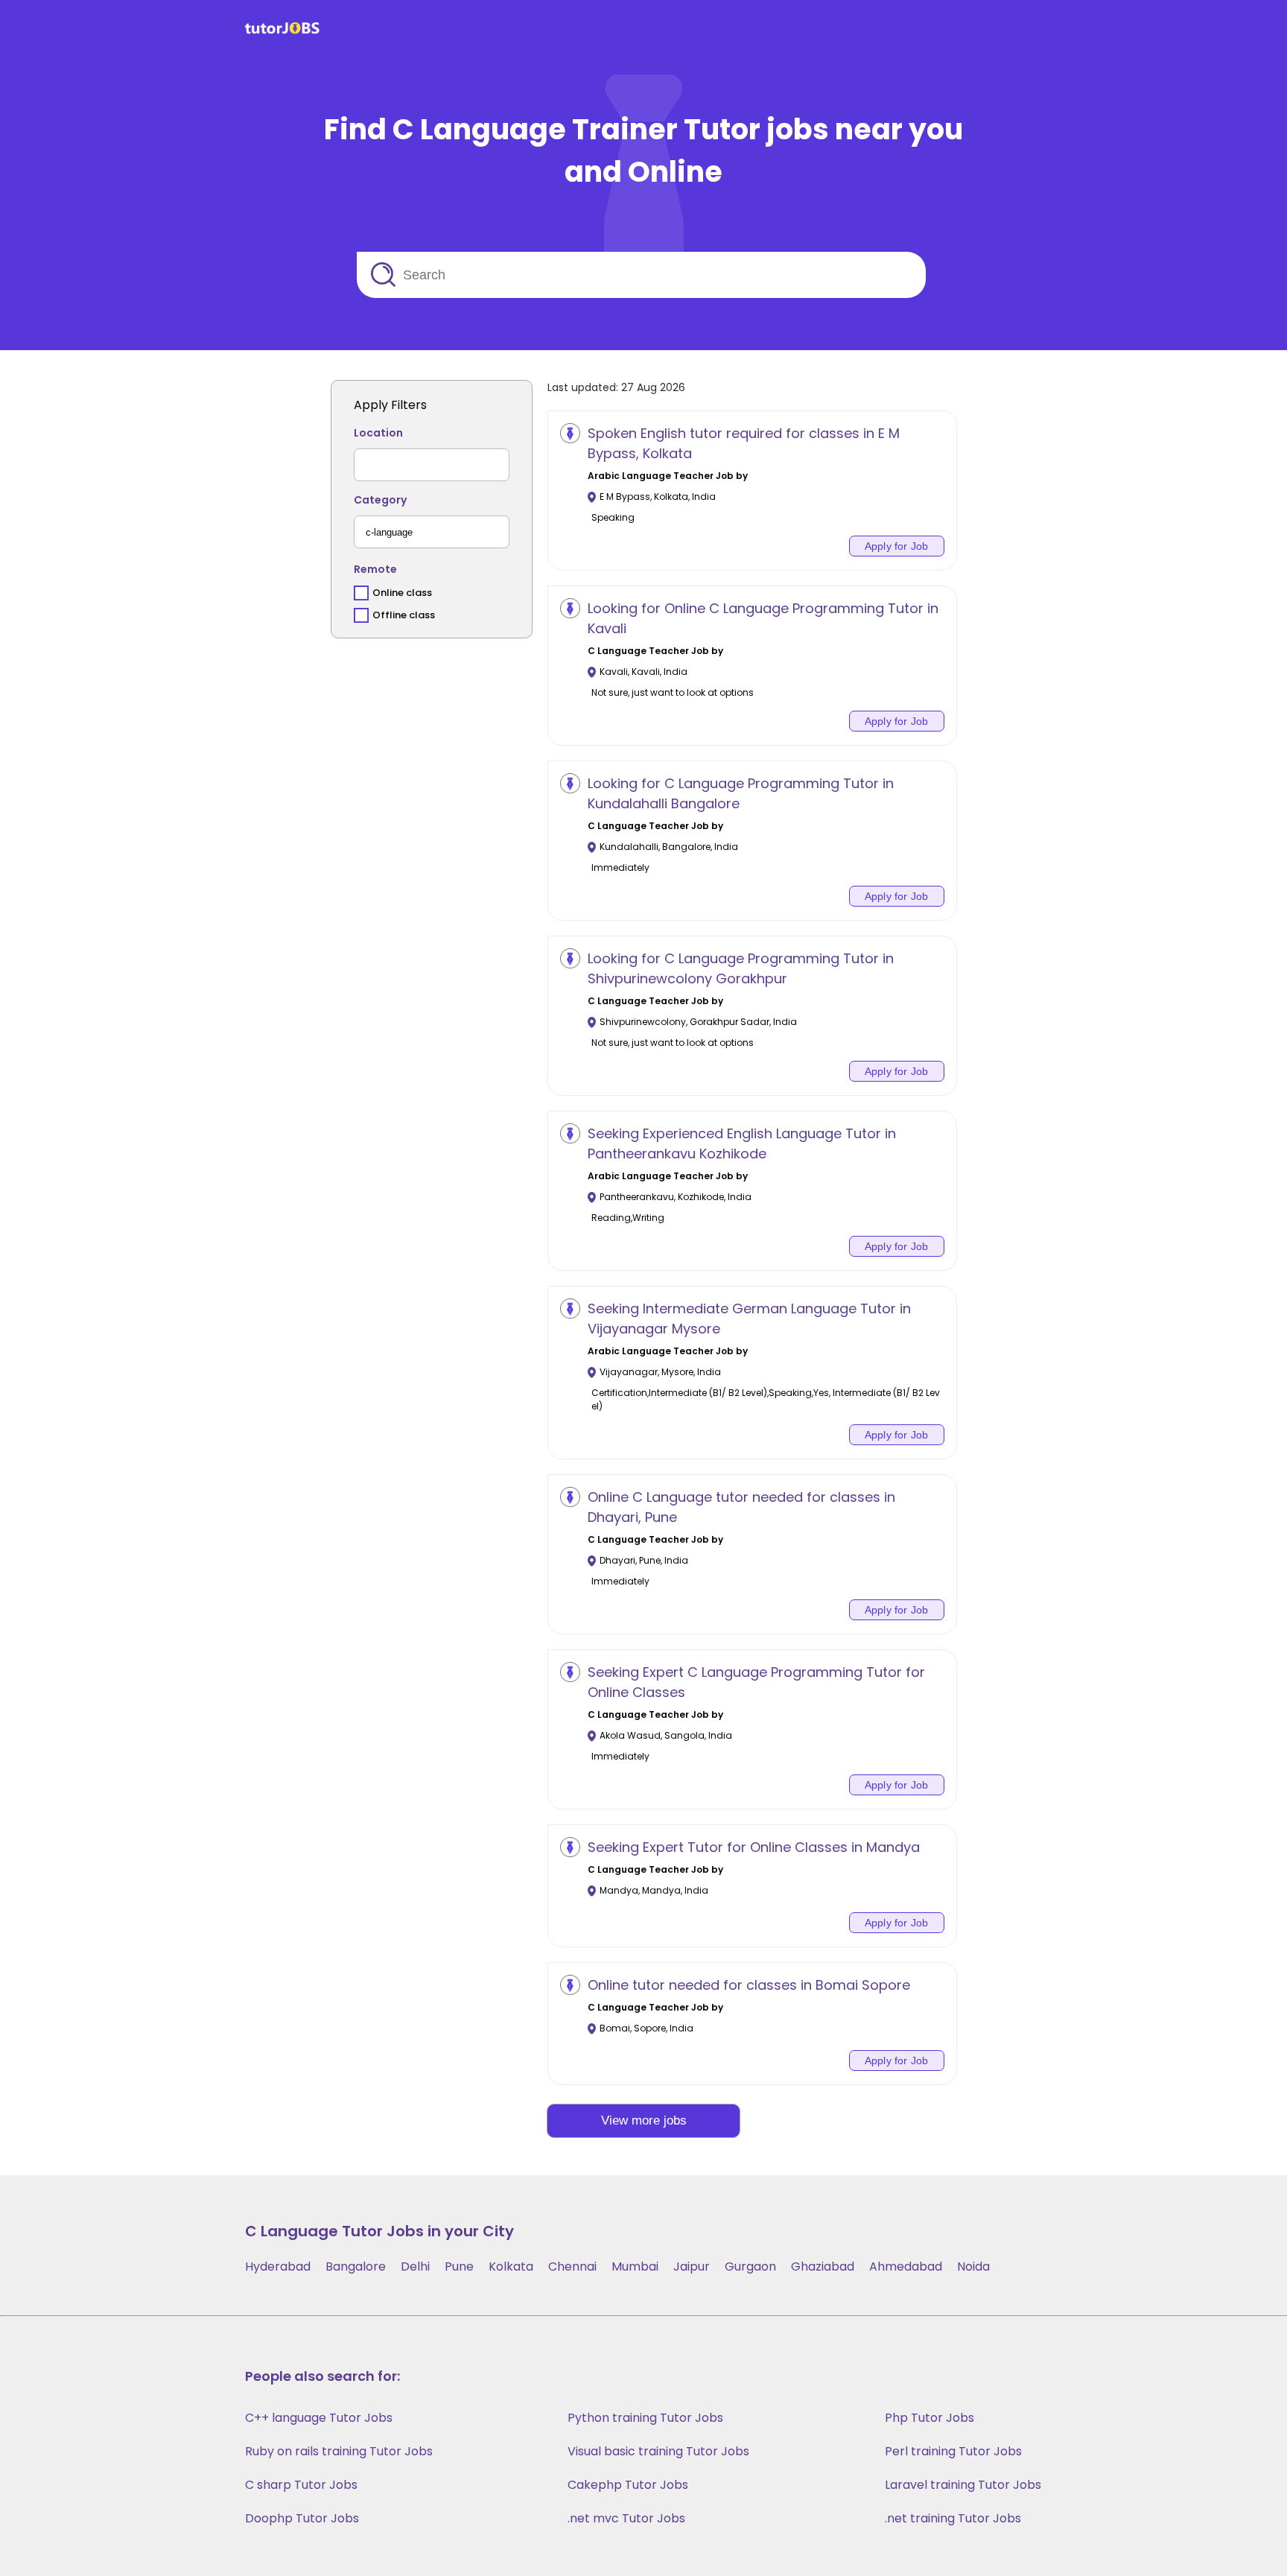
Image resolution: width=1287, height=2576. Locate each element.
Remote (375, 569)
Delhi (415, 2266)
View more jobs (644, 2120)
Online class (402, 593)
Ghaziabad (823, 2266)
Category (380, 500)
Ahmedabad (906, 2266)
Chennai (572, 2266)
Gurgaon (750, 2266)
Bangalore (356, 2266)
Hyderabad (278, 2266)
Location (378, 433)
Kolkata (511, 2266)
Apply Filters (390, 405)
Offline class (404, 615)
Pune (459, 2266)
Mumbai (635, 2266)
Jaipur (692, 2266)
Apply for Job (897, 546)
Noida (973, 2266)
